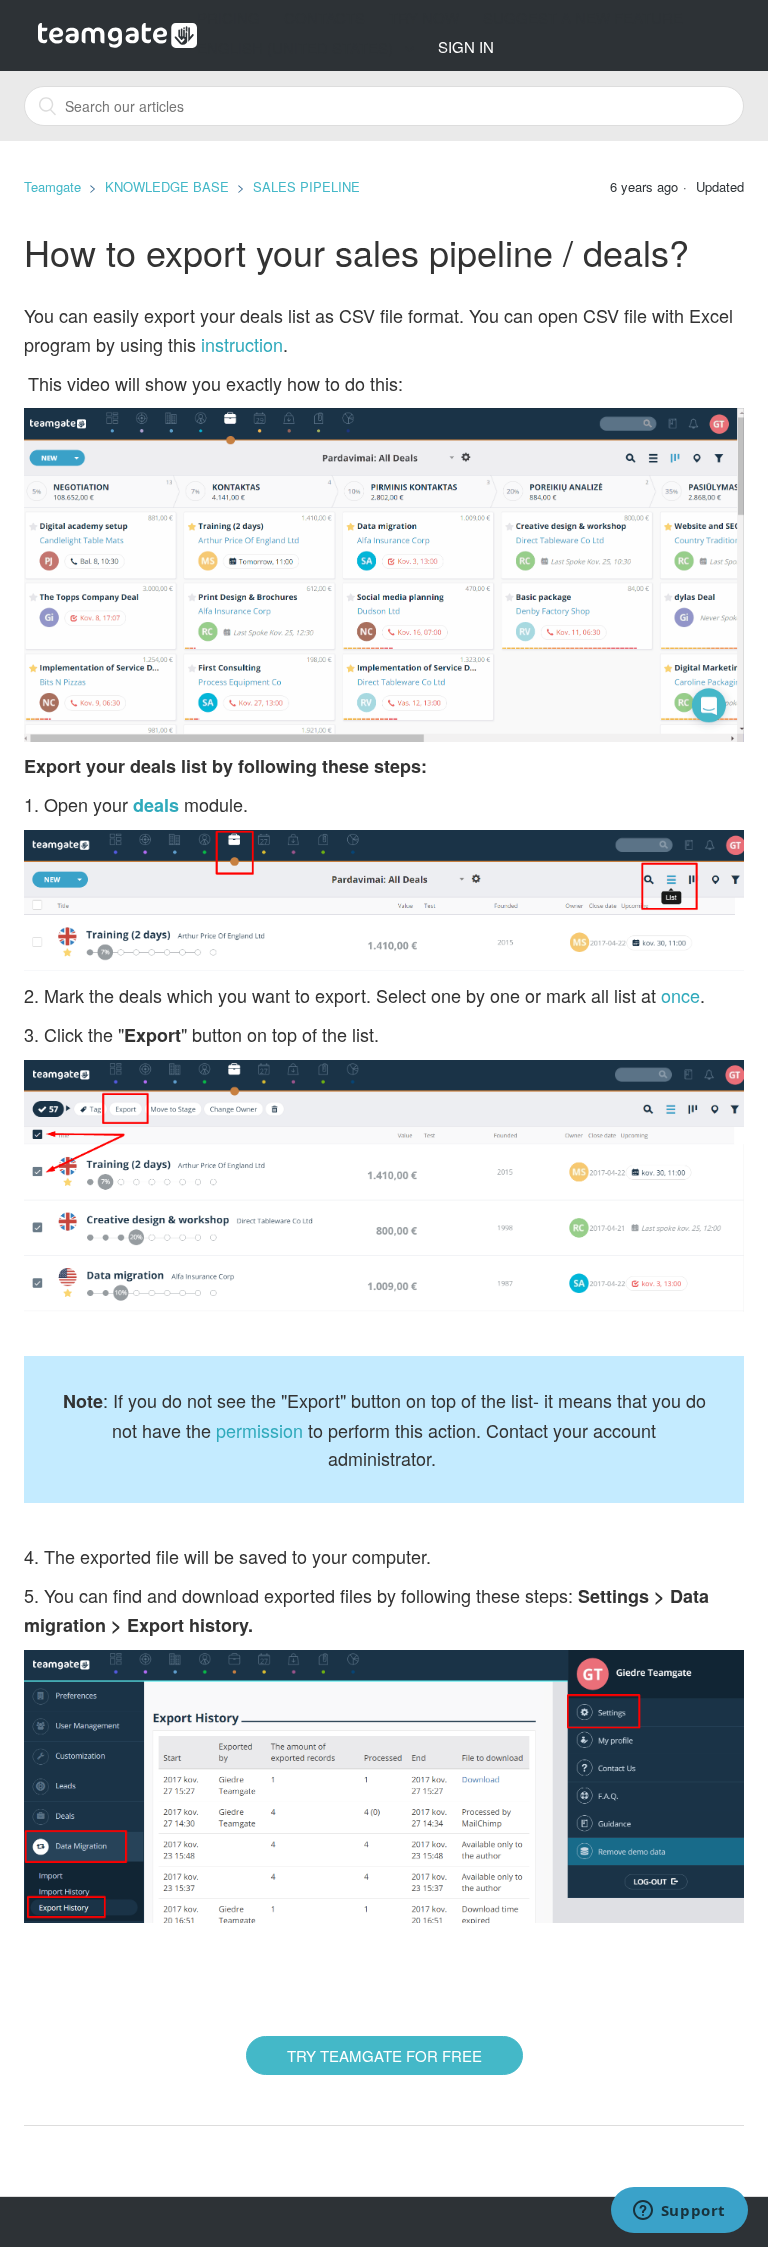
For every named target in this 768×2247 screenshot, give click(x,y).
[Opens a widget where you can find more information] (679, 2212)
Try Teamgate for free (384, 2055)
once (680, 995)
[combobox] (384, 106)
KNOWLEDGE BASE (167, 186)
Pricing (228, 17)
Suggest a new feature (583, 17)
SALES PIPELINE (306, 186)
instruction (242, 344)
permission (259, 1430)
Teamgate (52, 186)
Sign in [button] (466, 46)
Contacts (324, 17)
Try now (424, 17)
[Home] (117, 33)
